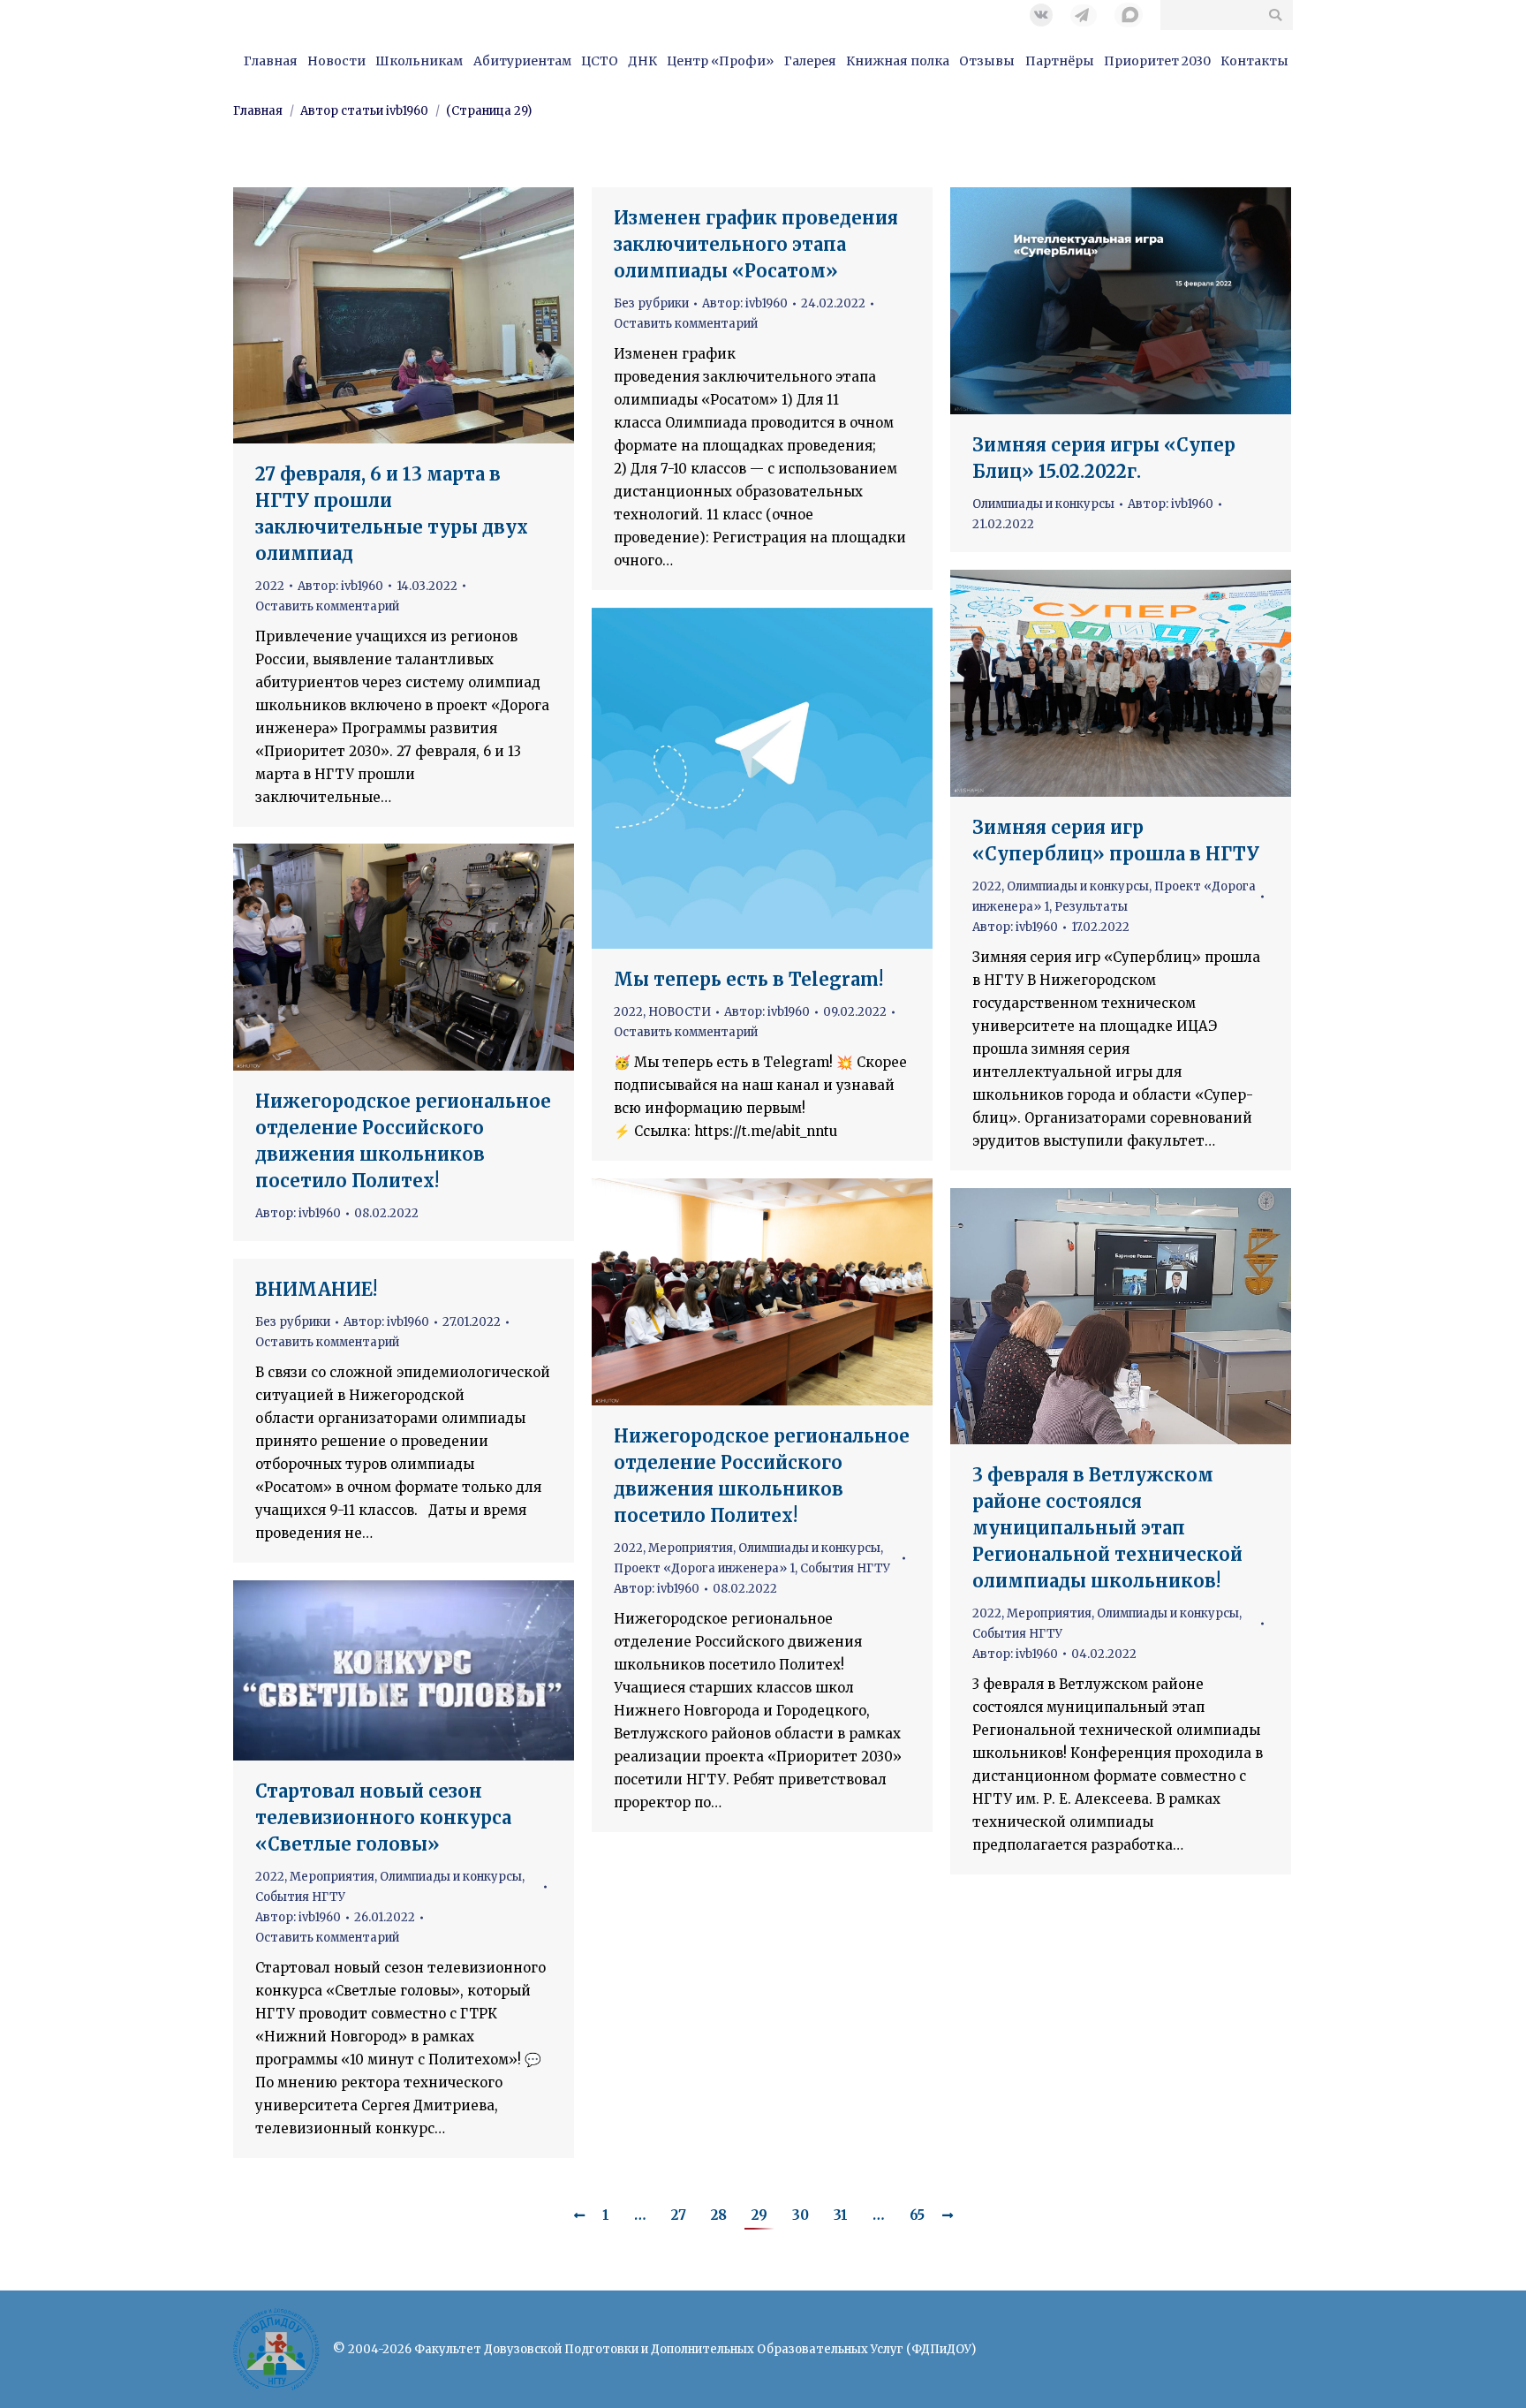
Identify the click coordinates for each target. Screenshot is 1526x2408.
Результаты (1091, 907)
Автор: (340, 586)
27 (679, 2215)
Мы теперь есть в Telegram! (748, 979)
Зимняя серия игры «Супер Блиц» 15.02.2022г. (1104, 458)
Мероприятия (691, 1548)
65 (917, 2215)
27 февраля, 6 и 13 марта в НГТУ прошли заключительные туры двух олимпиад (392, 514)
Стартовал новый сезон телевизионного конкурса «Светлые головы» (383, 1817)
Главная (258, 111)
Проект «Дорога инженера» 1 (704, 1568)
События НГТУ (845, 1568)
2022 (270, 586)
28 (719, 2215)
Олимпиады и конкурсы (1043, 504)
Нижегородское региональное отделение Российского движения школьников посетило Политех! (403, 1141)
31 (841, 2215)
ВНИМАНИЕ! (316, 1289)
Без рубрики (651, 303)
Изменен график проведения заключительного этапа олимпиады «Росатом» (756, 244)
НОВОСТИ (680, 1012)
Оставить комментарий (327, 606)
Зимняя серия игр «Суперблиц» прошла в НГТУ (1116, 841)
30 (801, 2215)
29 (759, 2215)
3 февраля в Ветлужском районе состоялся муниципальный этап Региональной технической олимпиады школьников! (1107, 1528)
